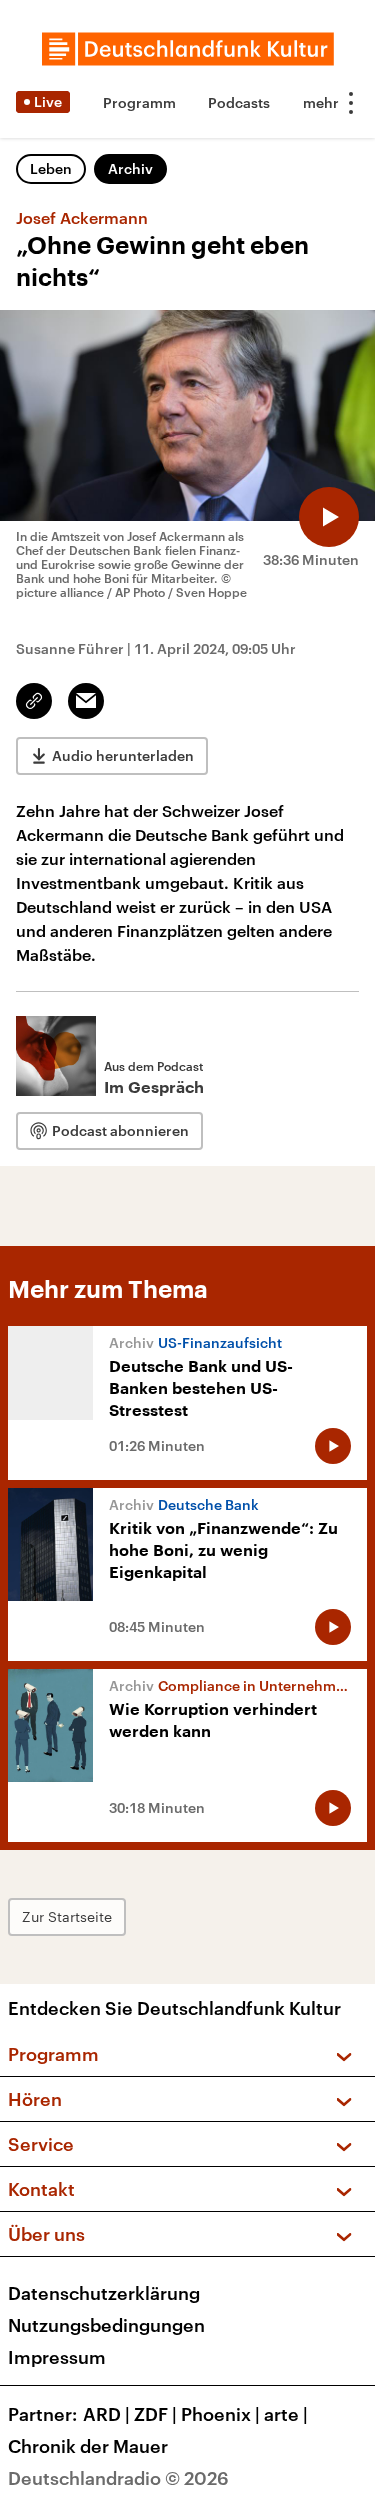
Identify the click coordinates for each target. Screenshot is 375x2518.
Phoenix (220, 2414)
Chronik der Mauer (88, 2446)
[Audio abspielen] (329, 517)
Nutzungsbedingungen (106, 2325)
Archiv (130, 168)
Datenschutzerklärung (104, 2293)
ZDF (155, 2414)
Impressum (57, 2357)
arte (286, 2414)
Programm (139, 102)
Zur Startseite (67, 1916)
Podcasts (239, 102)
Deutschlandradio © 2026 (118, 2478)
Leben (51, 168)
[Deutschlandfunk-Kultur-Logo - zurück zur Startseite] (188, 49)
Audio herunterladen (123, 755)
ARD (106, 2414)
